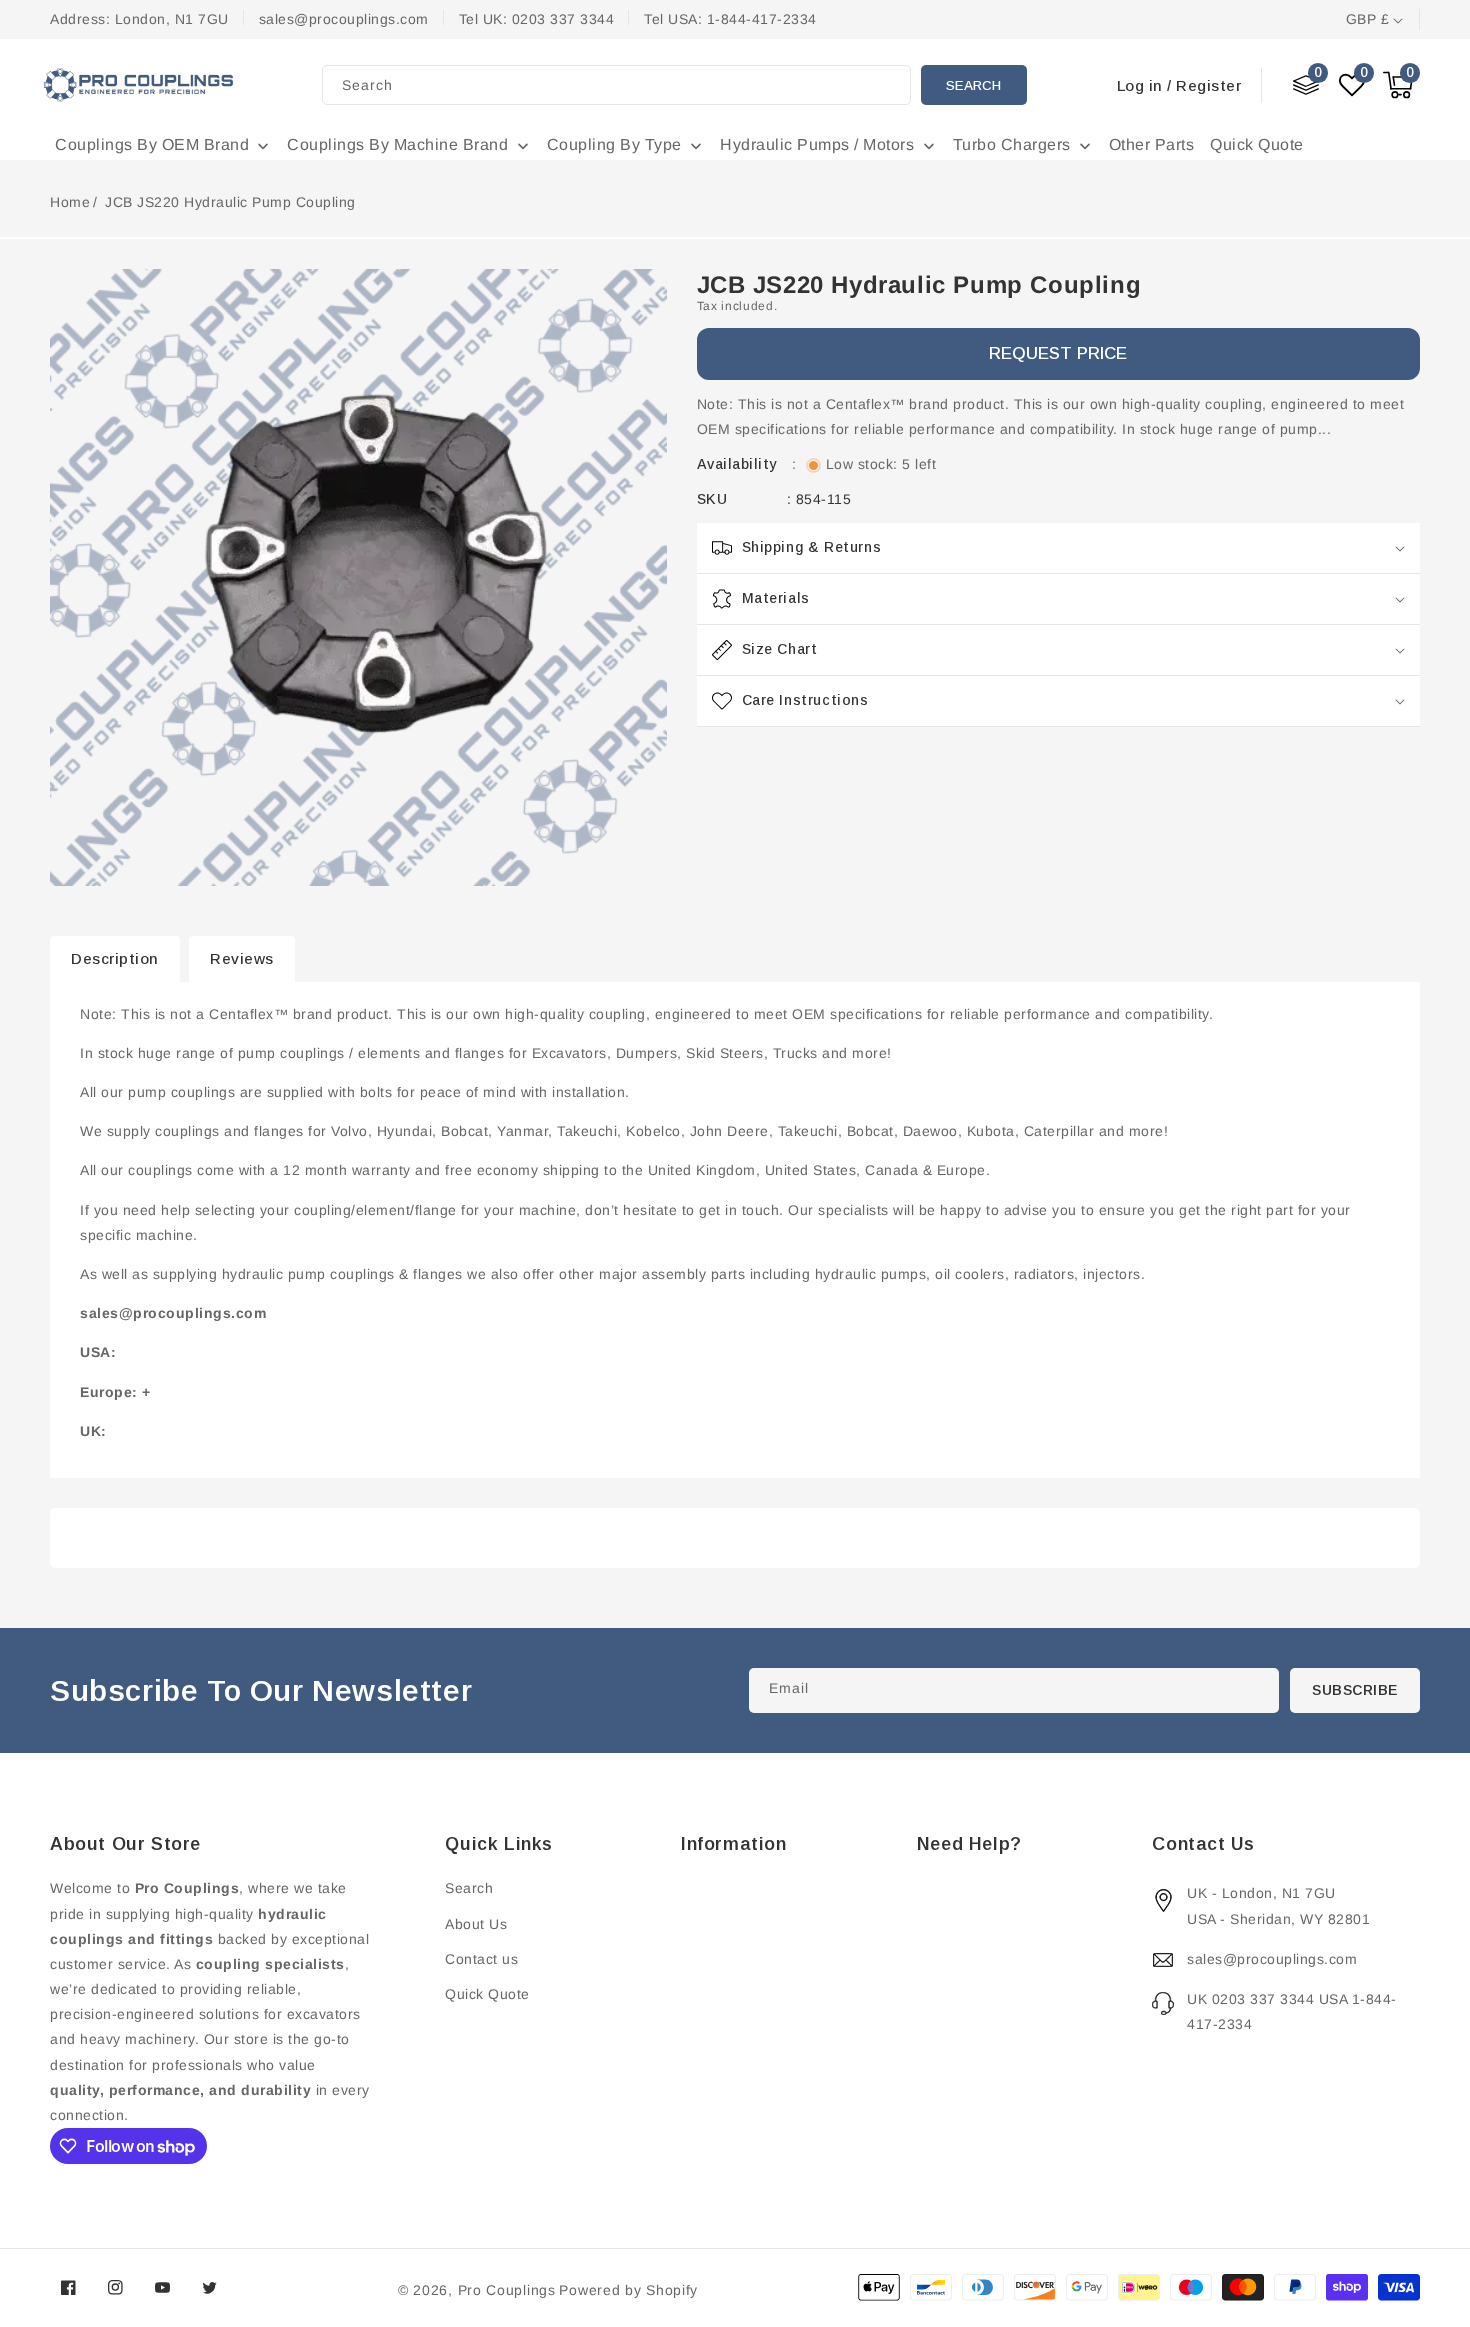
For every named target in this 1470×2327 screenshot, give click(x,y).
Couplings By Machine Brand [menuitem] (397, 144)
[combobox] (617, 85)
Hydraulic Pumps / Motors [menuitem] (817, 144)
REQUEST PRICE (1058, 354)
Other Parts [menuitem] (1152, 144)
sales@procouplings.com (1272, 1959)
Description (115, 958)
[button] (1398, 85)
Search (973, 85)
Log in (1140, 85)
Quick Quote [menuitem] (1257, 144)
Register (1208, 85)
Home (70, 202)
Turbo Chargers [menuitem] (1012, 144)
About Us (476, 1924)
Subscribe (1355, 1690)
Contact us (481, 1959)
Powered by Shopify (628, 2290)
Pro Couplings (507, 2290)
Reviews (242, 958)
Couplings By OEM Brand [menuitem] (152, 144)
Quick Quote (487, 1994)
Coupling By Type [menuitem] (614, 144)
